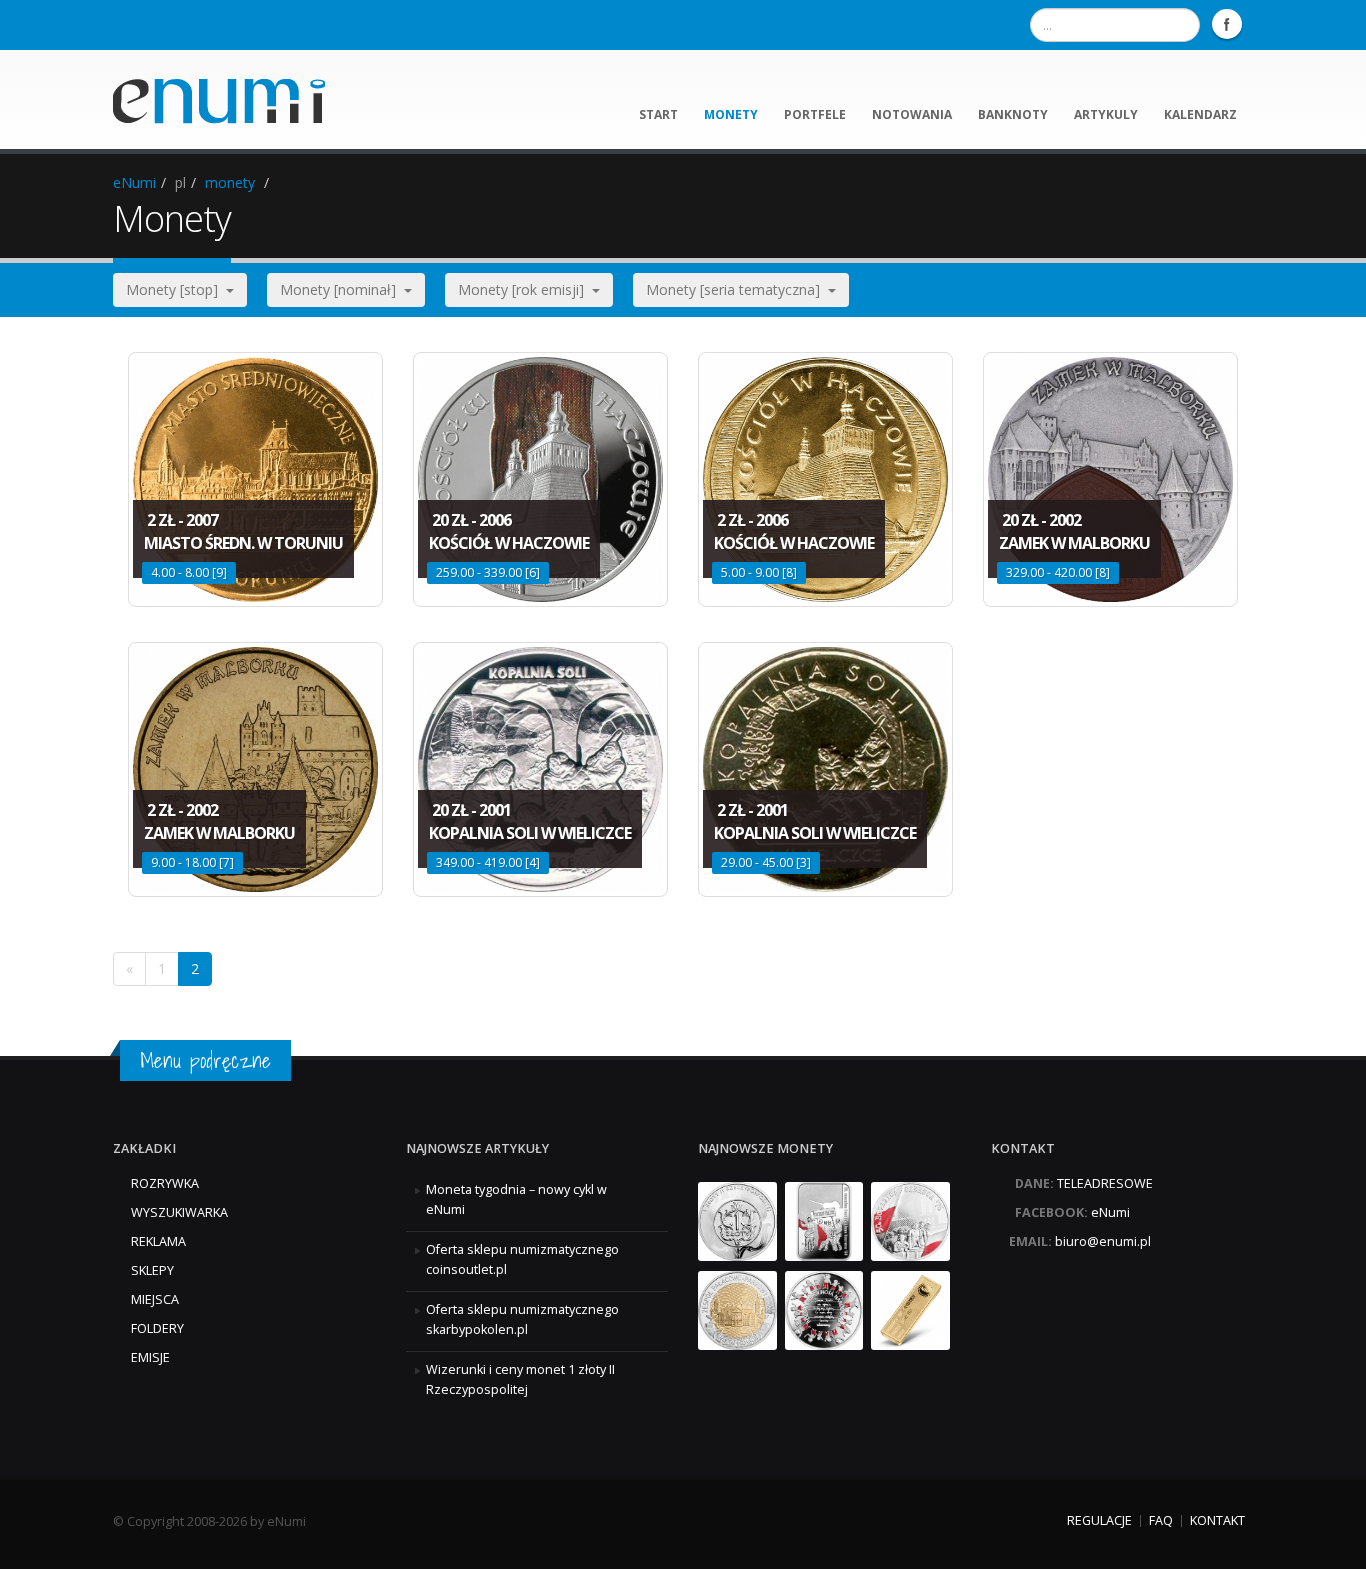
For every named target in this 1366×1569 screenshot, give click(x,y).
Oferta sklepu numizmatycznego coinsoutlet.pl (522, 1259)
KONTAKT (1217, 1520)
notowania (912, 114)
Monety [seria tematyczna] (737, 289)
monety (731, 114)
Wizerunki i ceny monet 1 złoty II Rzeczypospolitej (520, 1379)
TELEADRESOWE (1105, 1183)
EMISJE (150, 1357)
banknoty (1013, 114)
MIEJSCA (155, 1299)
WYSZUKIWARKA (179, 1212)
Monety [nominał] (342, 289)
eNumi (134, 182)
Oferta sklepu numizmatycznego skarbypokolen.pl (522, 1319)
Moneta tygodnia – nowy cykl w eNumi (516, 1199)
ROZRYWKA (165, 1183)
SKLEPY (152, 1270)
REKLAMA (158, 1241)
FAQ (1161, 1520)
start (658, 114)
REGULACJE (1099, 1520)
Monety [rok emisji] (525, 289)
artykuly (1106, 114)
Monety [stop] (176, 289)
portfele (815, 114)
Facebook (1227, 24)
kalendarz (1200, 114)
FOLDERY (157, 1328)
